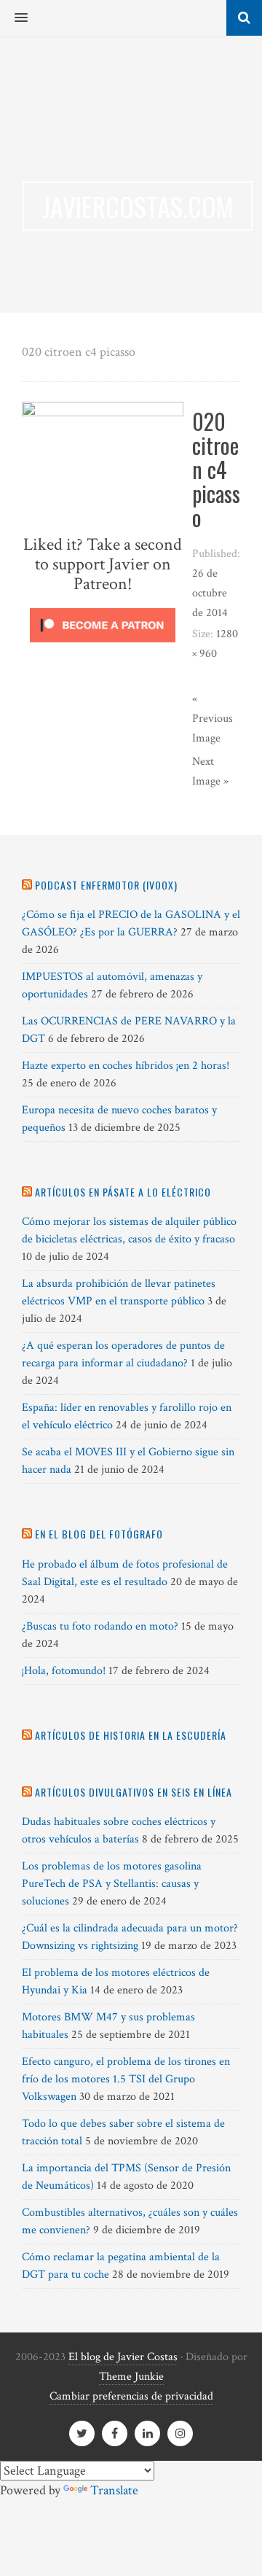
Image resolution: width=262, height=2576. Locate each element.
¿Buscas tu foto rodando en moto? (100, 1626)
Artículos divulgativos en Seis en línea (134, 1792)
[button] (14, 18)
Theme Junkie (131, 2377)
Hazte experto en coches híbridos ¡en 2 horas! (126, 1066)
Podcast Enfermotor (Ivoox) (106, 885)
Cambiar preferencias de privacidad (131, 2396)
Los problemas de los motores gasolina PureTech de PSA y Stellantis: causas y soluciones (112, 1884)
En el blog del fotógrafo (99, 1534)
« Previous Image (213, 719)
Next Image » (210, 771)
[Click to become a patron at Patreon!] (103, 646)
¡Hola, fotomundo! (64, 1671)
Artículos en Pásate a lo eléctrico (123, 1192)
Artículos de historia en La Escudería (131, 1735)
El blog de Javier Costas (123, 2357)
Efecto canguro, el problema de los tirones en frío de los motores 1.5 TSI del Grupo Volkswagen (126, 2079)
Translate (114, 2490)
